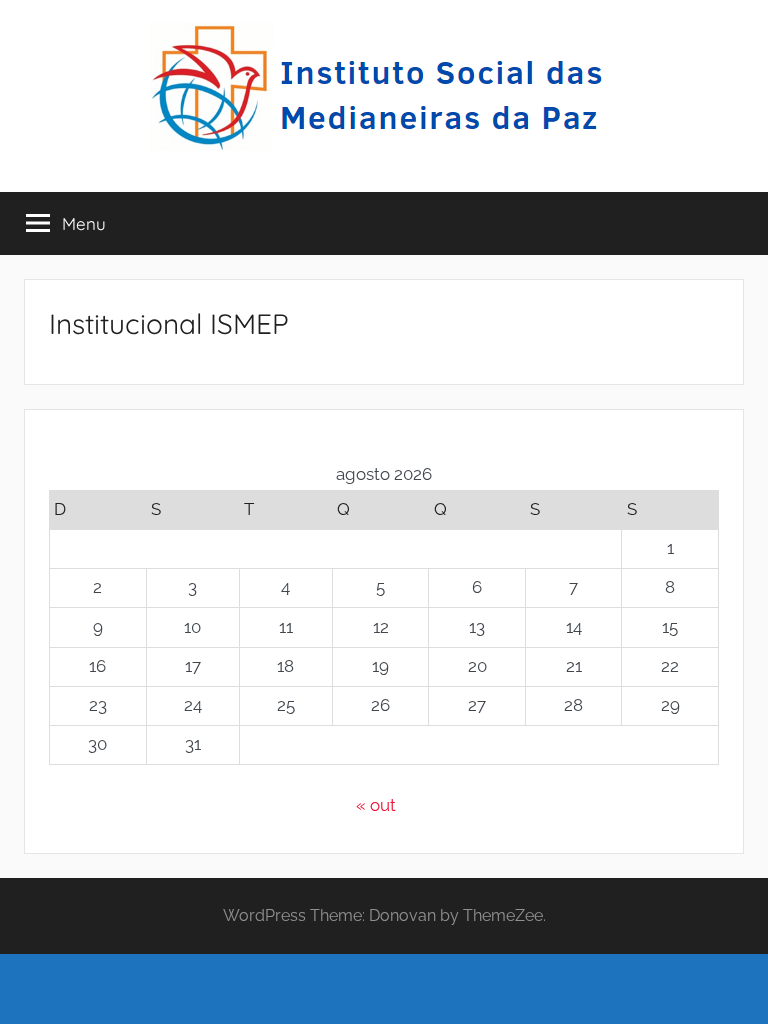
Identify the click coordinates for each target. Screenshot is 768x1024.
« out (376, 805)
